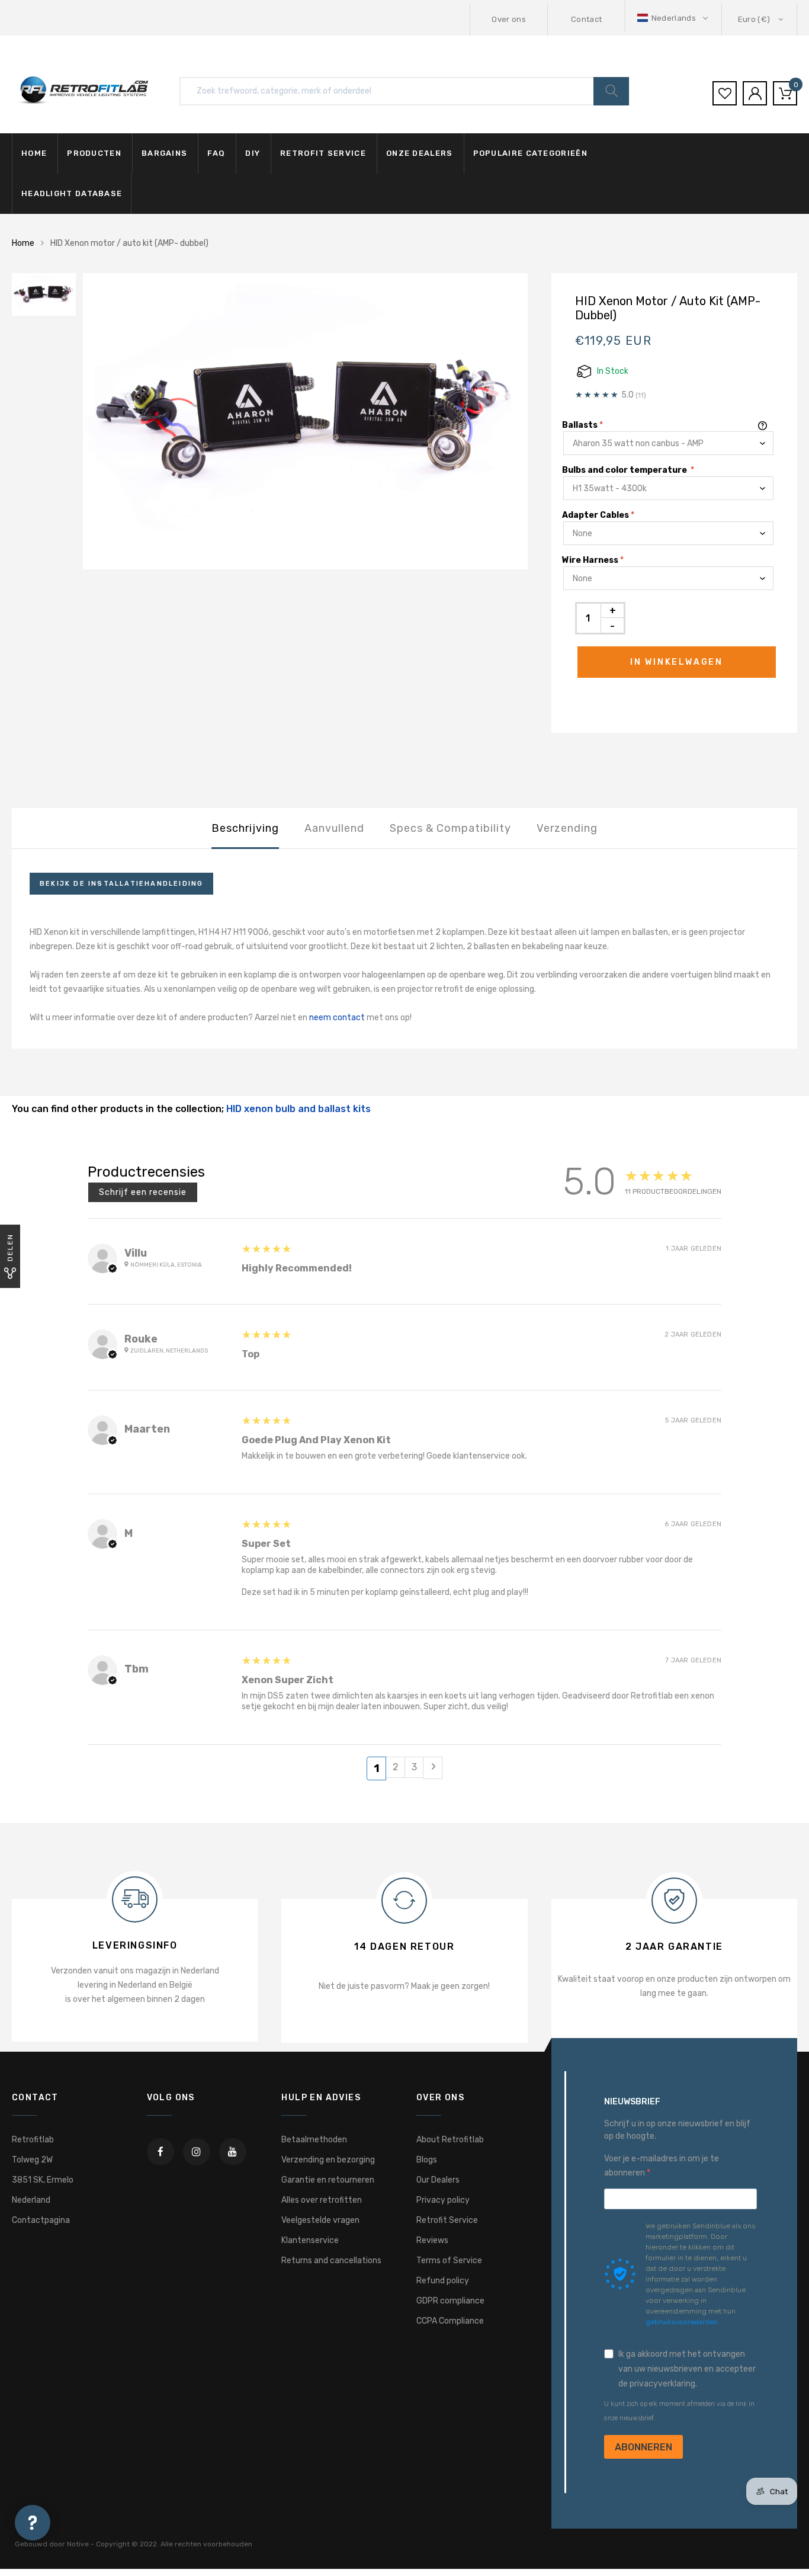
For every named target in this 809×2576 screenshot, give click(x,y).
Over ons (509, 19)
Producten (94, 153)
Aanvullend (334, 828)
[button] (674, 18)
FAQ (216, 153)
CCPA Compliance (450, 2321)
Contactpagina (41, 2220)
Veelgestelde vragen (320, 2220)
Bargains (164, 153)
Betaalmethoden (314, 2140)
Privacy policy (443, 2200)
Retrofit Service (447, 2220)
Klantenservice (310, 2240)
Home (34, 153)
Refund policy (443, 2281)
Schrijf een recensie (143, 1192)
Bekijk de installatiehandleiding (121, 884)
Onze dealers (420, 153)
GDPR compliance (450, 2301)
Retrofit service (323, 153)
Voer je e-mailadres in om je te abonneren (662, 2166)
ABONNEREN (643, 2447)
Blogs (427, 2160)
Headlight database (72, 193)
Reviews (432, 2240)
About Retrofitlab (450, 2140)
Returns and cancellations (331, 2261)
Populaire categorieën (530, 153)
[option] (305, 422)
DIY (253, 153)
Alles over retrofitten (322, 2200)
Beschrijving (245, 828)
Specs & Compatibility (450, 828)
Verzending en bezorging (328, 2160)
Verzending (567, 828)
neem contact (338, 1018)
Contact (586, 19)
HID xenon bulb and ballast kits (298, 1109)
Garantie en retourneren (328, 2180)
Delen (10, 1247)
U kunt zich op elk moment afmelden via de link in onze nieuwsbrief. (679, 2411)
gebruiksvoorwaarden (682, 2322)
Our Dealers (438, 2180)
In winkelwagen (677, 662)
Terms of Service (449, 2261)
